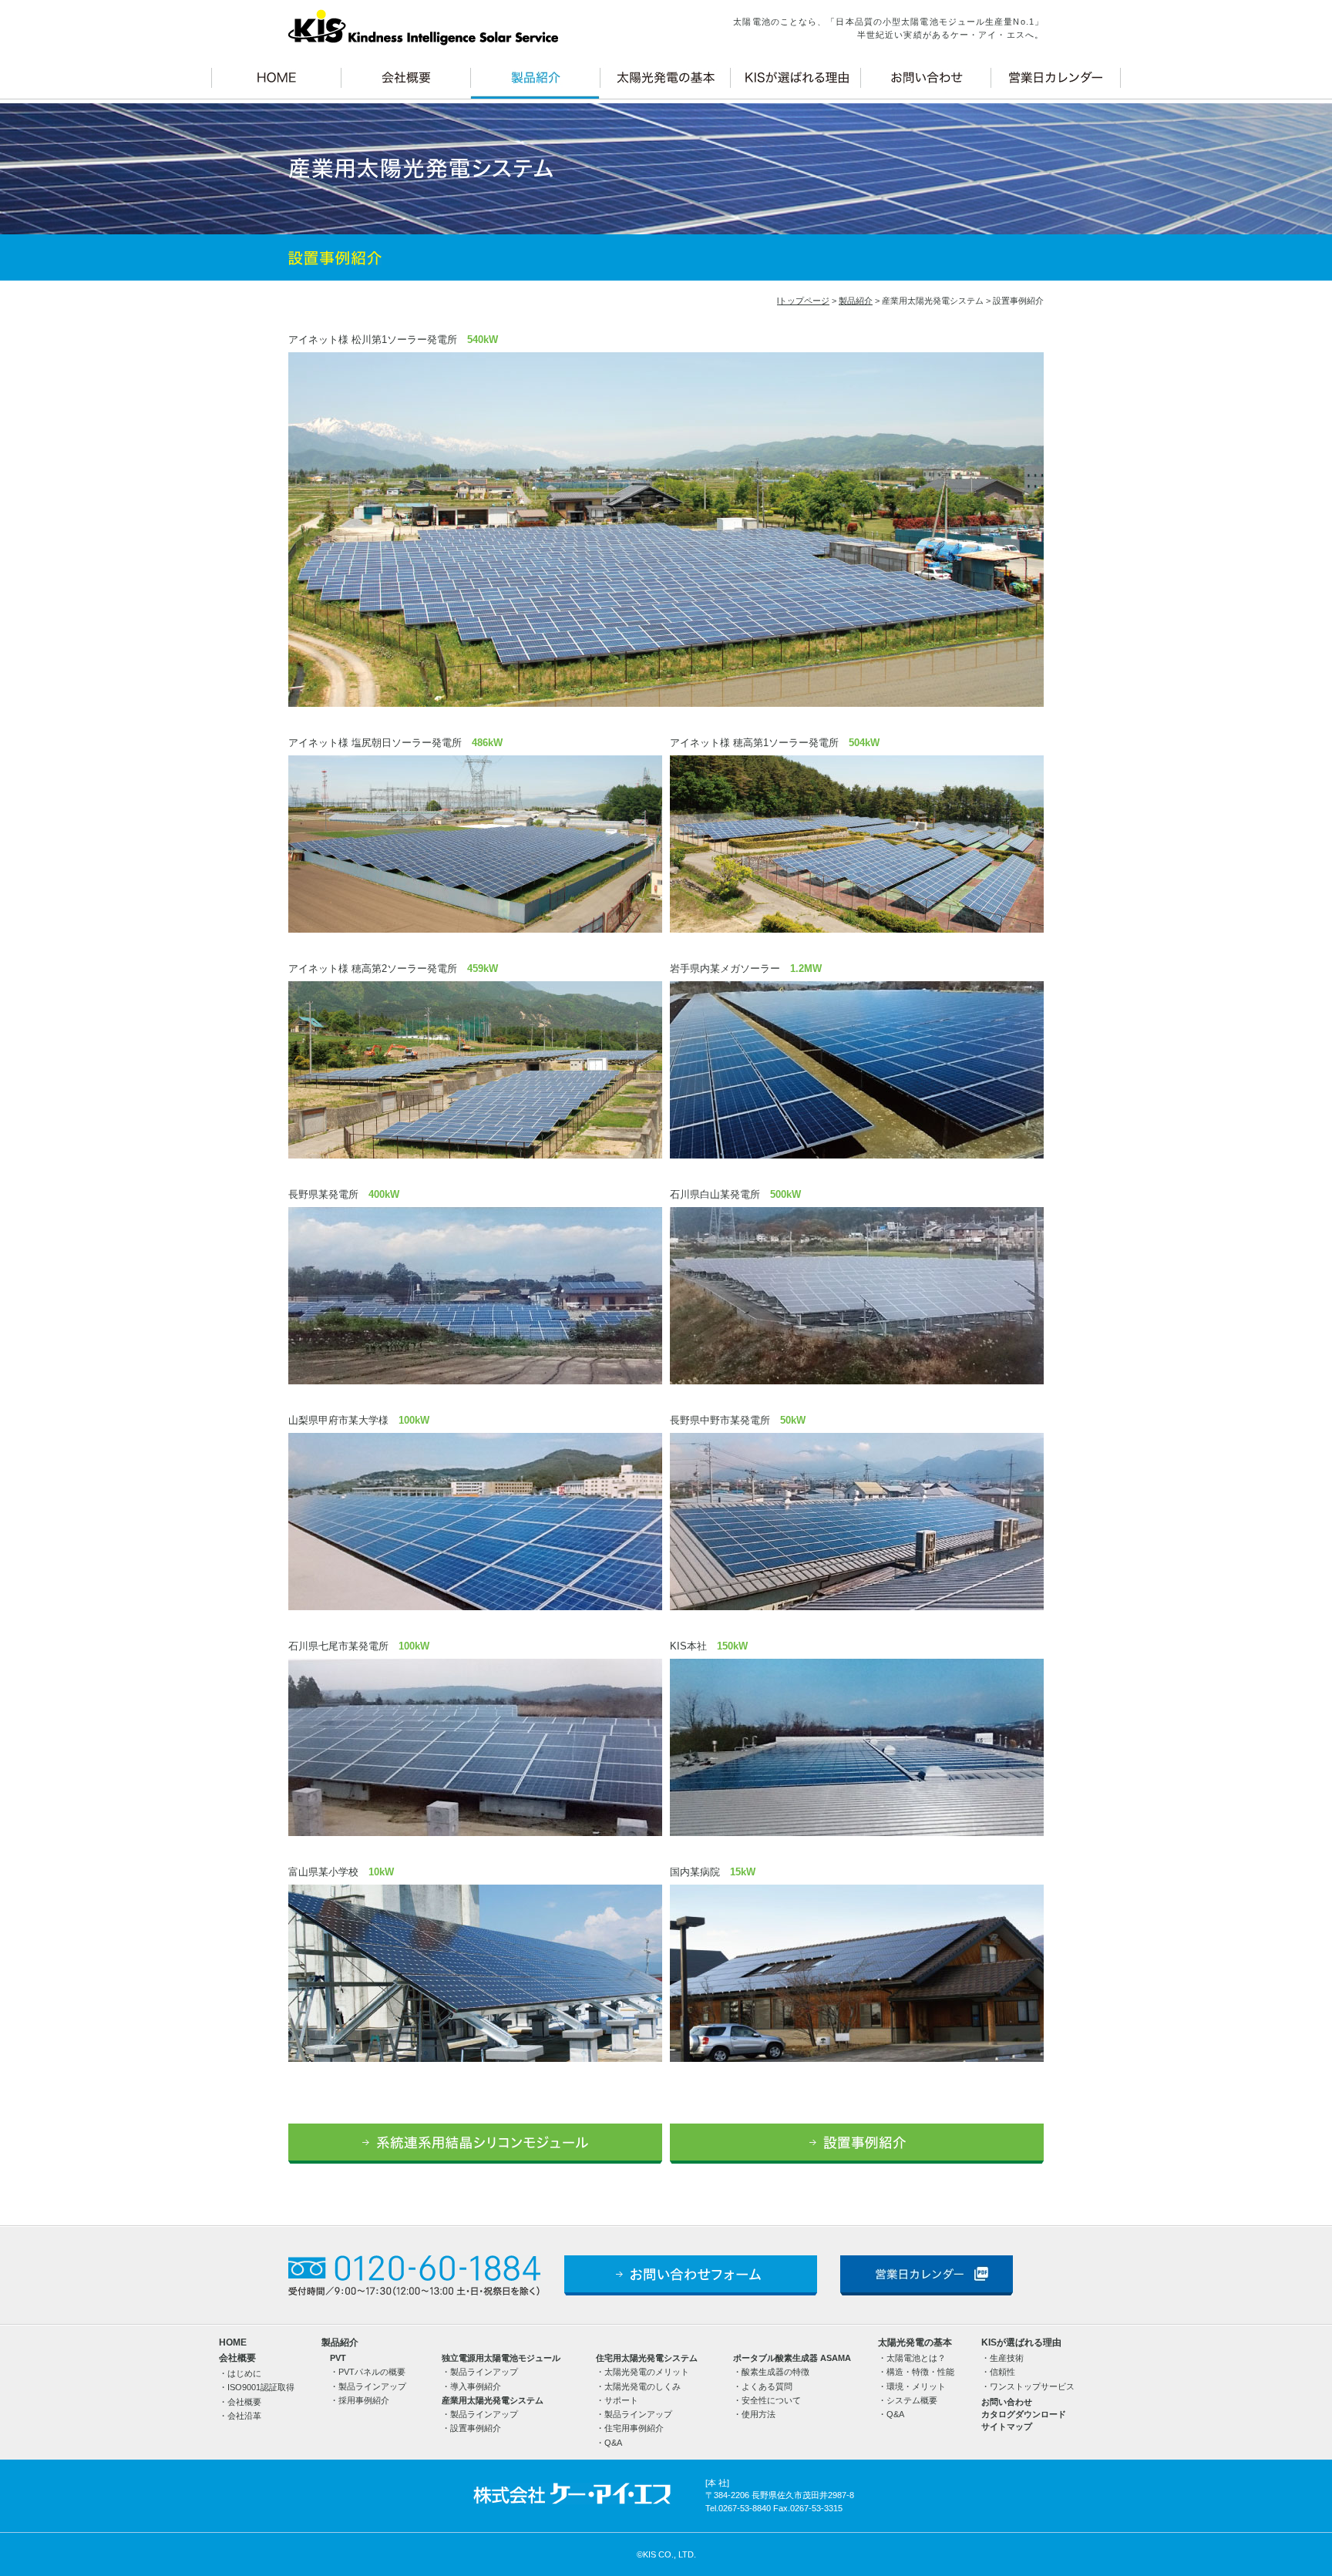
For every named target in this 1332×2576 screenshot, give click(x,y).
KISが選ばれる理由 (1021, 2342)
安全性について (771, 2400)
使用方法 (758, 2414)
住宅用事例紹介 (634, 2428)
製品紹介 (856, 301)
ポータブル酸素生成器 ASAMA (792, 2358)
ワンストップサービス (1032, 2386)
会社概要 (237, 2358)
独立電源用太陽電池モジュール (501, 2358)
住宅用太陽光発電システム (647, 2358)
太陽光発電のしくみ (642, 2386)
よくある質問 (767, 2386)
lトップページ (803, 301)
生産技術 (1007, 2358)
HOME (233, 2342)
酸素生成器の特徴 (775, 2372)
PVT (338, 2358)
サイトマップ (1007, 2426)
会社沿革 (244, 2416)
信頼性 (1002, 2372)
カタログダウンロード (1024, 2414)
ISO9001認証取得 (261, 2387)
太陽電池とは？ (916, 2358)
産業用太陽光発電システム (493, 2400)
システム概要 (912, 2400)
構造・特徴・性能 (920, 2372)
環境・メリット (916, 2386)
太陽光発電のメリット (647, 2372)
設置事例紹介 (476, 2428)
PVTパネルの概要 (372, 2372)
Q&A (613, 2443)
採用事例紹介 (364, 2400)
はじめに (244, 2373)
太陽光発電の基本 (915, 2342)
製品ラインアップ (372, 2386)
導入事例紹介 (476, 2386)
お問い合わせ (1007, 2402)
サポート (621, 2400)
